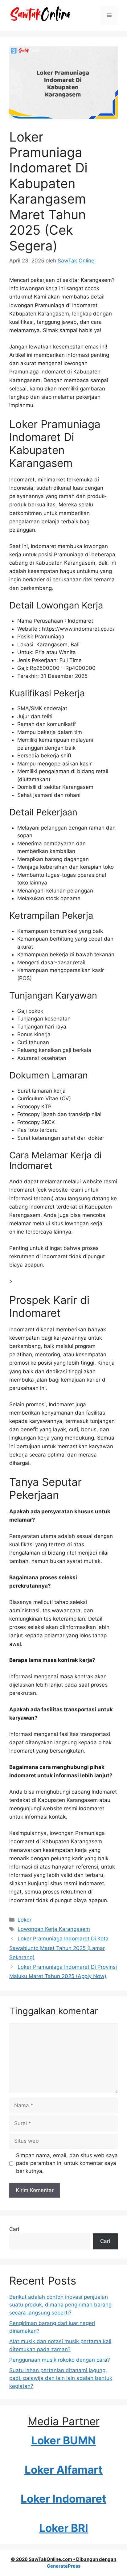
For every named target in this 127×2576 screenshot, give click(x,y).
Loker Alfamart (64, 2470)
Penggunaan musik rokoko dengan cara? (60, 2360)
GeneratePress (64, 2566)
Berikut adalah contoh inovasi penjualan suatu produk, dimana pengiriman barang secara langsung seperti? (60, 2305)
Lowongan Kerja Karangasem (54, 1929)
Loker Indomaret (63, 2499)
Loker (25, 1920)
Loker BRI (64, 2528)
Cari (14, 2229)
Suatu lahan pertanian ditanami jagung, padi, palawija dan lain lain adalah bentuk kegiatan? (61, 2378)
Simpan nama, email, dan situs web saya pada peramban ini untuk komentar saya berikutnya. (67, 2163)
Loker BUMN (63, 2440)
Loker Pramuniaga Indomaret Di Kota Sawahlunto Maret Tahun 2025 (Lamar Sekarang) (59, 1948)
